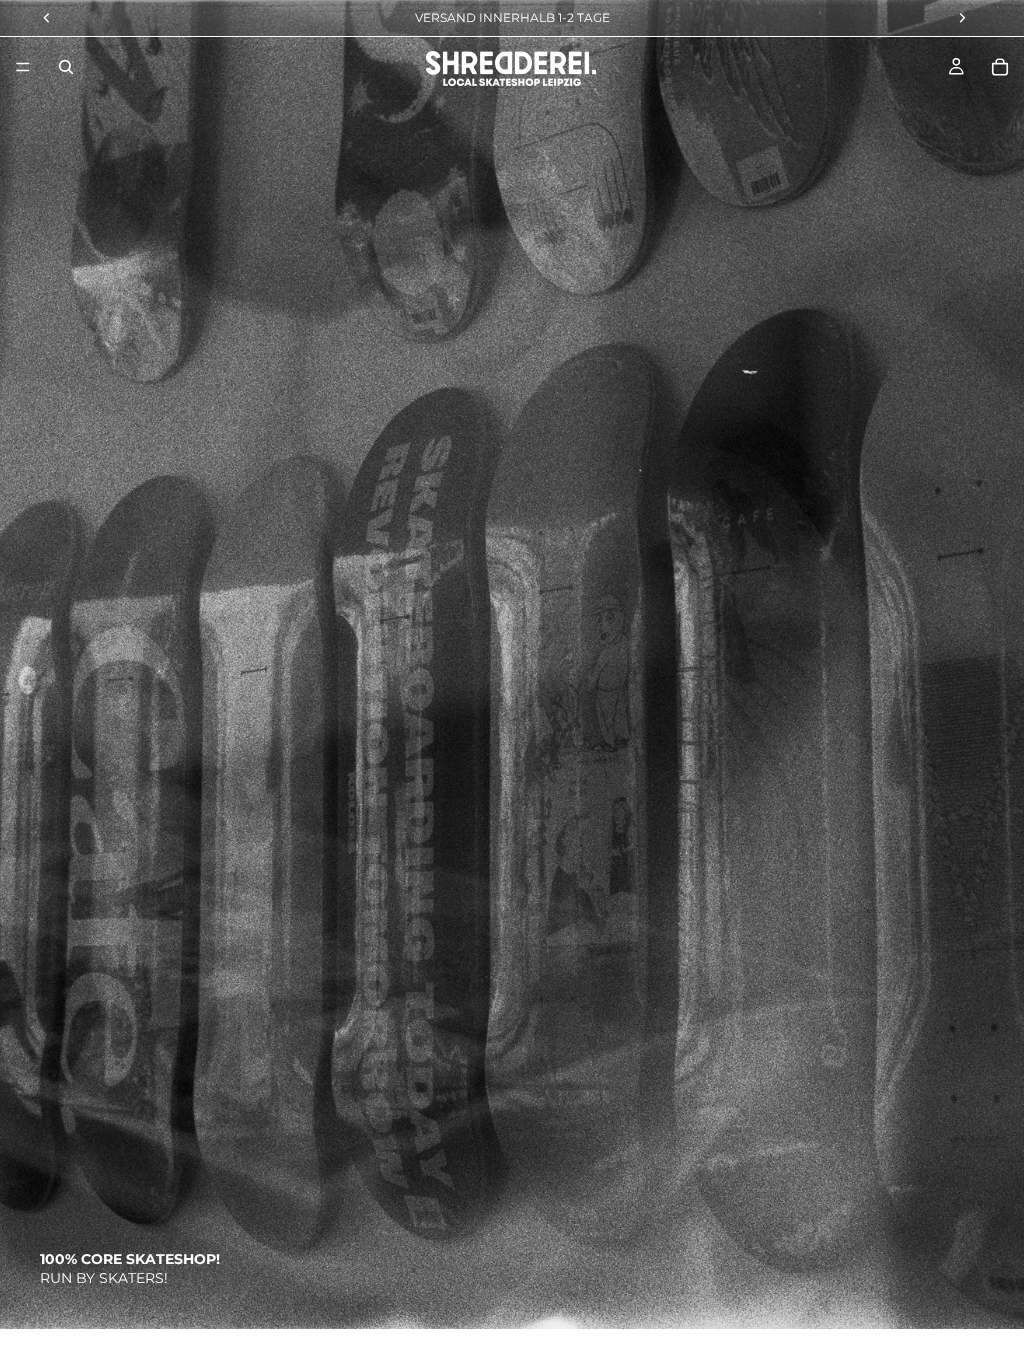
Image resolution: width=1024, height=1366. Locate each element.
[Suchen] (66, 67)
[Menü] (23, 67)
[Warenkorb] (1000, 67)
